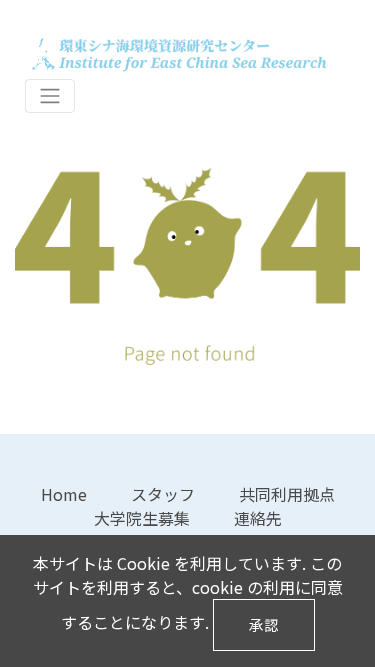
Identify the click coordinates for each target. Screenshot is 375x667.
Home (64, 494)
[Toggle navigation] (50, 96)
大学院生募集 (142, 518)
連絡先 (258, 518)
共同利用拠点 (287, 494)
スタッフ (163, 494)
